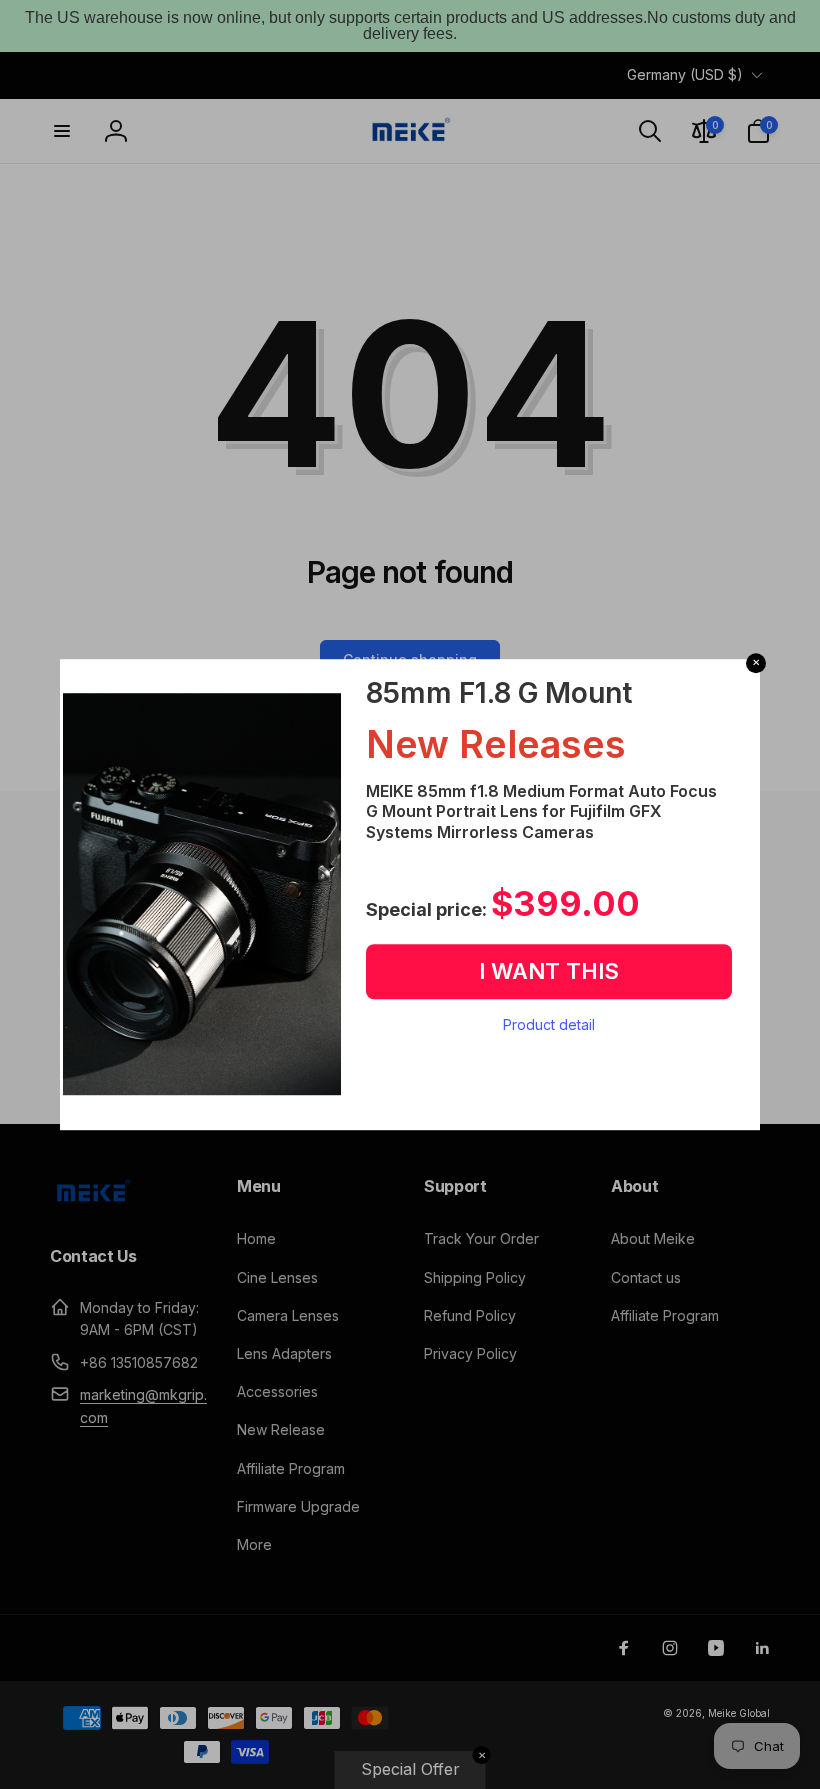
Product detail (549, 1024)
